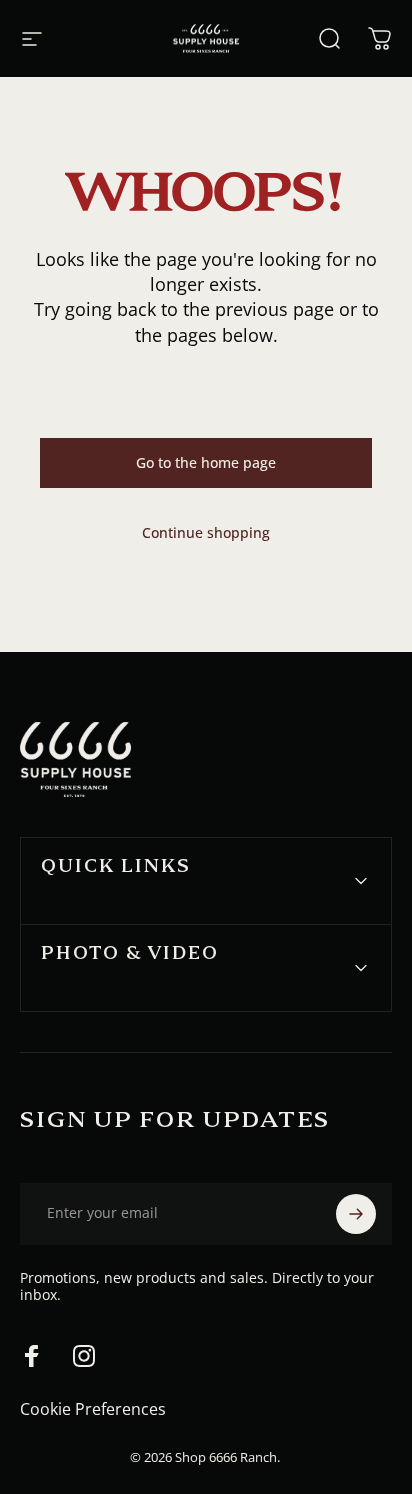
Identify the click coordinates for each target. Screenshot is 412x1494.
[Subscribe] (356, 1214)
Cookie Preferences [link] (93, 1409)
